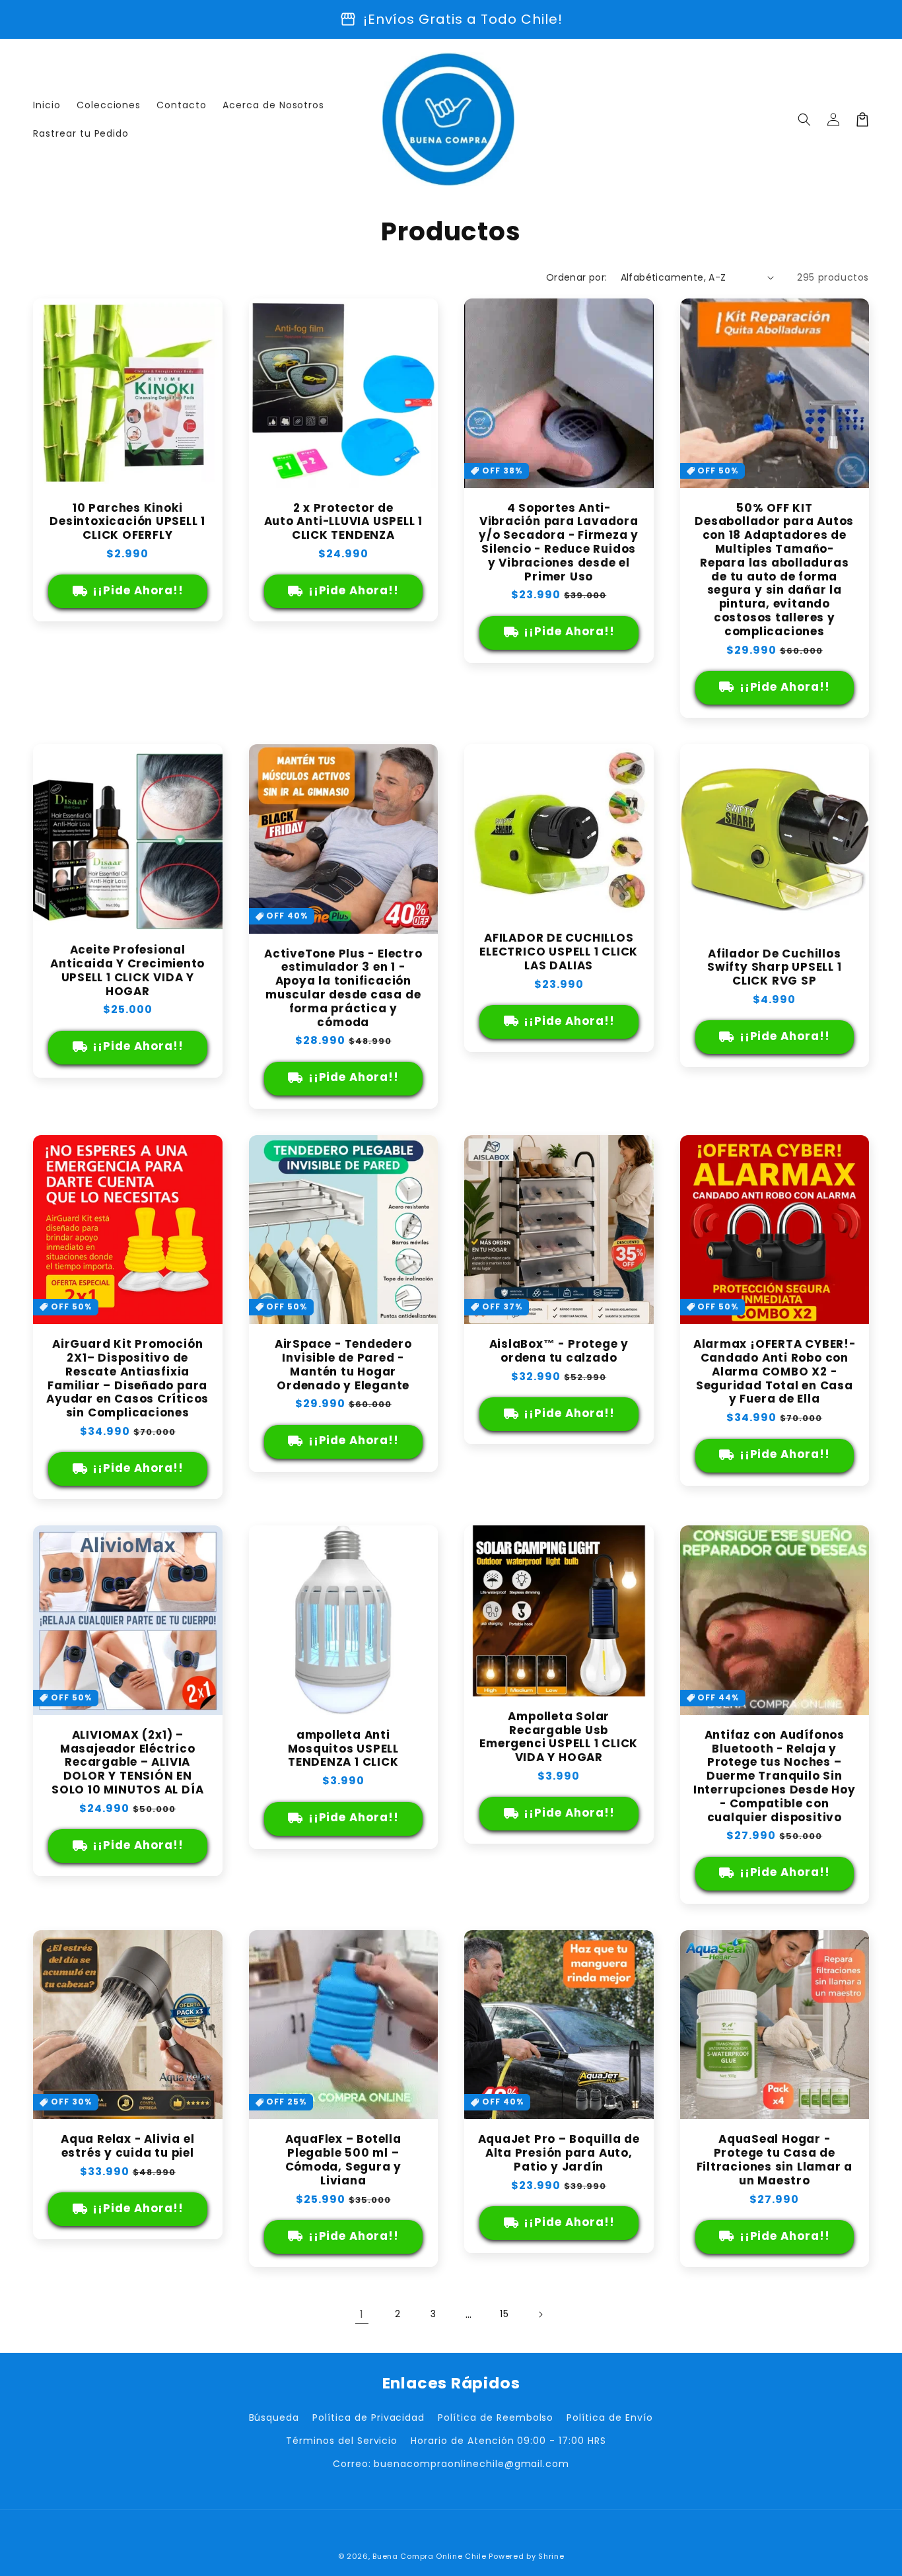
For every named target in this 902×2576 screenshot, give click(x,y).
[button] (804, 120)
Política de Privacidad (368, 2418)
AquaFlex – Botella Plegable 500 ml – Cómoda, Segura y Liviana (343, 2160)
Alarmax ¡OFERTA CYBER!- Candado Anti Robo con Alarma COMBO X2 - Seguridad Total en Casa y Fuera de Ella (775, 1372)
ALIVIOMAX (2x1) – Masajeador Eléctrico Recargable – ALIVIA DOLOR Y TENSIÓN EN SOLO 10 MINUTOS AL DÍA (127, 1762)
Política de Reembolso (496, 2418)
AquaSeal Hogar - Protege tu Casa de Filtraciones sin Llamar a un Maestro (775, 2160)
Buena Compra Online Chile (430, 2556)
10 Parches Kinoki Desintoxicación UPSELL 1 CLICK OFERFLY (127, 522)
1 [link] (362, 2314)
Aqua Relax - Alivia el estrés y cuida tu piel (127, 2146)
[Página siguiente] (540, 2315)
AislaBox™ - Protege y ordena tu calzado (559, 1351)
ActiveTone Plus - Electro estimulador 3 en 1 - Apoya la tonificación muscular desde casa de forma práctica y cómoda (343, 988)
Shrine (551, 2556)
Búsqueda (274, 2418)
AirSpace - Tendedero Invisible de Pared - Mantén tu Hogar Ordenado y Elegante (343, 1365)
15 (504, 2314)
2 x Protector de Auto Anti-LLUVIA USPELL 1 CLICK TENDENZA (344, 522)
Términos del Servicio (342, 2441)
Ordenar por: (577, 277)
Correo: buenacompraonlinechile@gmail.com (451, 2464)
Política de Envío (609, 2418)
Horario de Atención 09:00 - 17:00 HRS (508, 2441)
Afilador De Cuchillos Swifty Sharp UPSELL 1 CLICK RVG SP (774, 967)
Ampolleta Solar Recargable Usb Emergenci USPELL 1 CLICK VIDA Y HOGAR (559, 1737)
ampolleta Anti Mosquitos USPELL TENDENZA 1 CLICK (343, 1749)
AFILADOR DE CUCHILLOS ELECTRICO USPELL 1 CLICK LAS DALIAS (559, 952)
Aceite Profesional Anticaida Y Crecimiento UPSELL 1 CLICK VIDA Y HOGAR (127, 970)
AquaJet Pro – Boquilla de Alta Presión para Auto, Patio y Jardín (559, 2153)
